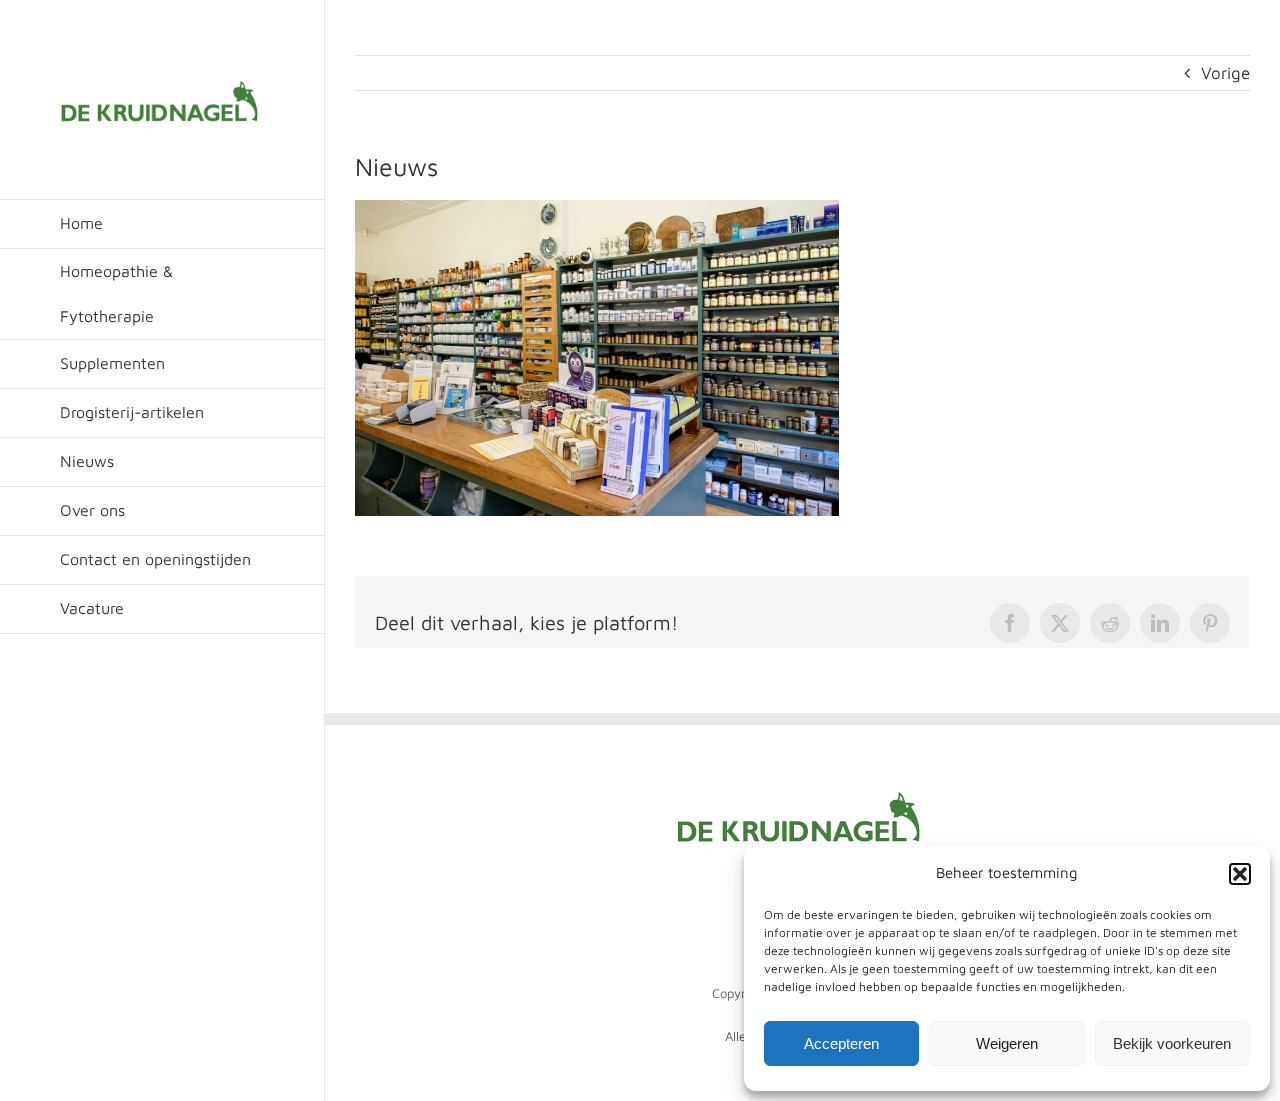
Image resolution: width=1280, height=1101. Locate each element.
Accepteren (841, 1043)
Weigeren (1007, 1043)
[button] (1240, 874)
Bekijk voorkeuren (1172, 1043)
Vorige (1225, 73)
